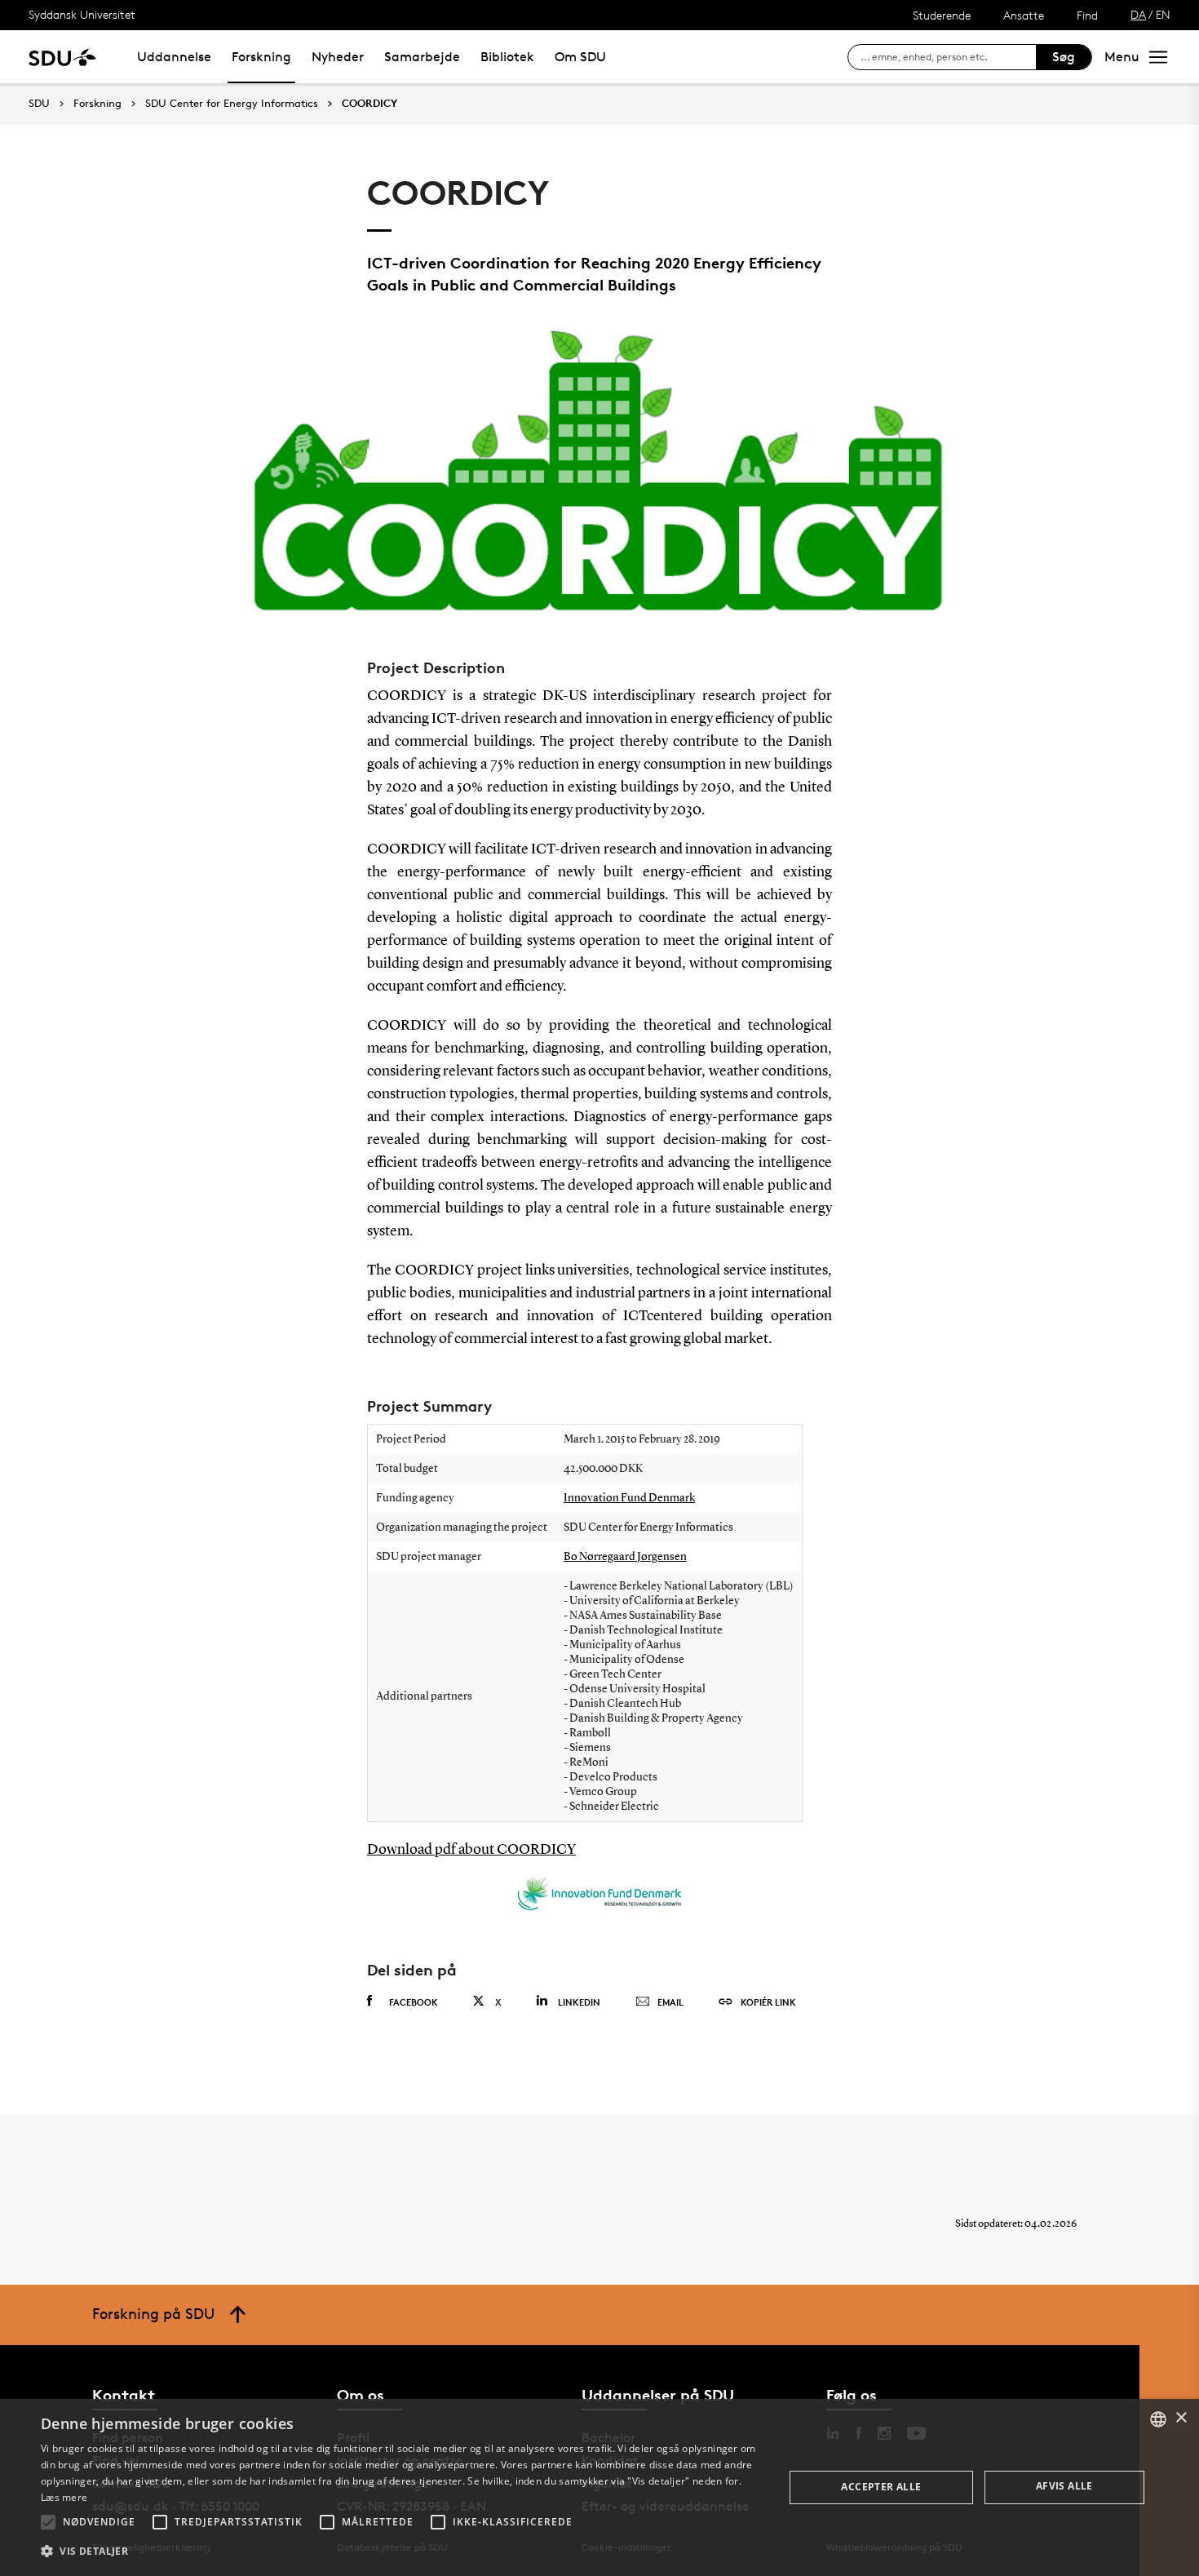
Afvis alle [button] (1064, 2486)
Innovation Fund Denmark (629, 1498)
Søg (1064, 57)
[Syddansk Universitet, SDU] (62, 57)
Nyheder (338, 57)
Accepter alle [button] (881, 2487)
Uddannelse (174, 57)
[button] (48, 2522)
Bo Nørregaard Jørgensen (625, 1557)
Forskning (261, 57)
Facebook (414, 2002)
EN (1163, 14)
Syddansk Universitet (82, 14)
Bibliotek (507, 57)
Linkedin (579, 2002)
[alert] (599, 2487)
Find (1087, 15)
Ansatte (1024, 15)
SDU (39, 103)
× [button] (1181, 2418)
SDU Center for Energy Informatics (232, 104)
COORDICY (369, 104)
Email (670, 2002)
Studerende (942, 15)
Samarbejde (422, 57)
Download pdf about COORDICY (471, 1850)
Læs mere (64, 2497)
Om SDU (580, 57)
